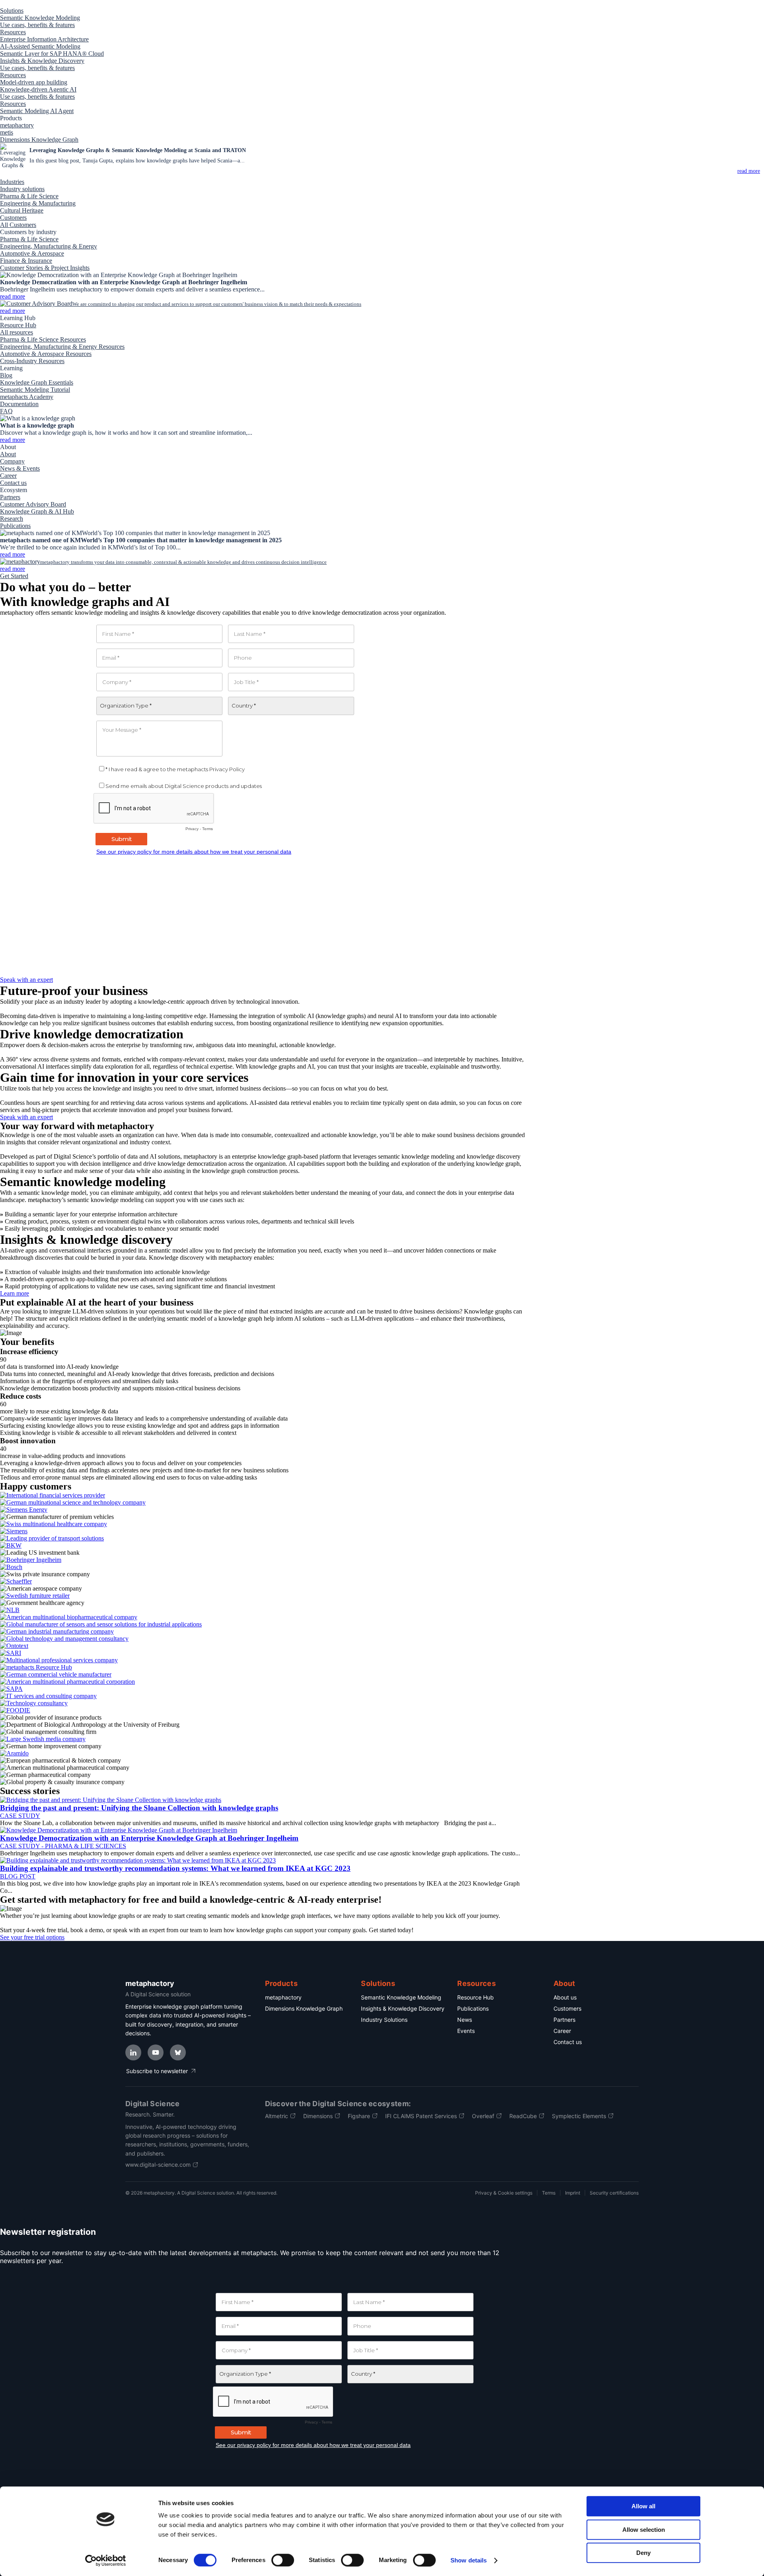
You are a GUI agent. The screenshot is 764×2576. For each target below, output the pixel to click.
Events (466, 2031)
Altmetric (277, 2116)
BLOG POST (18, 1876)
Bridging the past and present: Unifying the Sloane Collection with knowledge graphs (139, 1808)
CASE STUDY (20, 1816)
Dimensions (318, 2116)
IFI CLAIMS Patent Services (421, 2116)
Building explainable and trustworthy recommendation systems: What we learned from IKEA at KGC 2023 (175, 1868)
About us (565, 1997)
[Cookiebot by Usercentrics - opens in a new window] (106, 2560)
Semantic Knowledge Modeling (401, 1997)
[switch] (283, 2560)
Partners (564, 2020)
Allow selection (644, 2530)
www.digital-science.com (158, 2165)
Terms (549, 2193)
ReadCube (523, 2116)
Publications (473, 2008)
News (465, 2020)
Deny (643, 2553)
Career (562, 2031)
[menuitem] (12, 11)
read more (13, 311)
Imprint (573, 2193)
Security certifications (614, 2193)
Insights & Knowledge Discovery (403, 2008)
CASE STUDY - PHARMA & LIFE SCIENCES (63, 1846)
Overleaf (483, 2116)
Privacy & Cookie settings (504, 2193)
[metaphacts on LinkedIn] (133, 2052)
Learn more (15, 1293)
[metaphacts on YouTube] (156, 2052)
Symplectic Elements (579, 2116)
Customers (567, 2008)
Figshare (359, 2116)
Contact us (568, 2042)
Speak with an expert (26, 980)
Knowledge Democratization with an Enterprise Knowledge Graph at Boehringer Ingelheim (149, 1838)
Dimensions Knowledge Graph (304, 2008)
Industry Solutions (384, 2020)
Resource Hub (476, 1997)
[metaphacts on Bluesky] (178, 2052)
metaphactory (283, 1997)
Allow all (643, 2506)
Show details (469, 2560)
